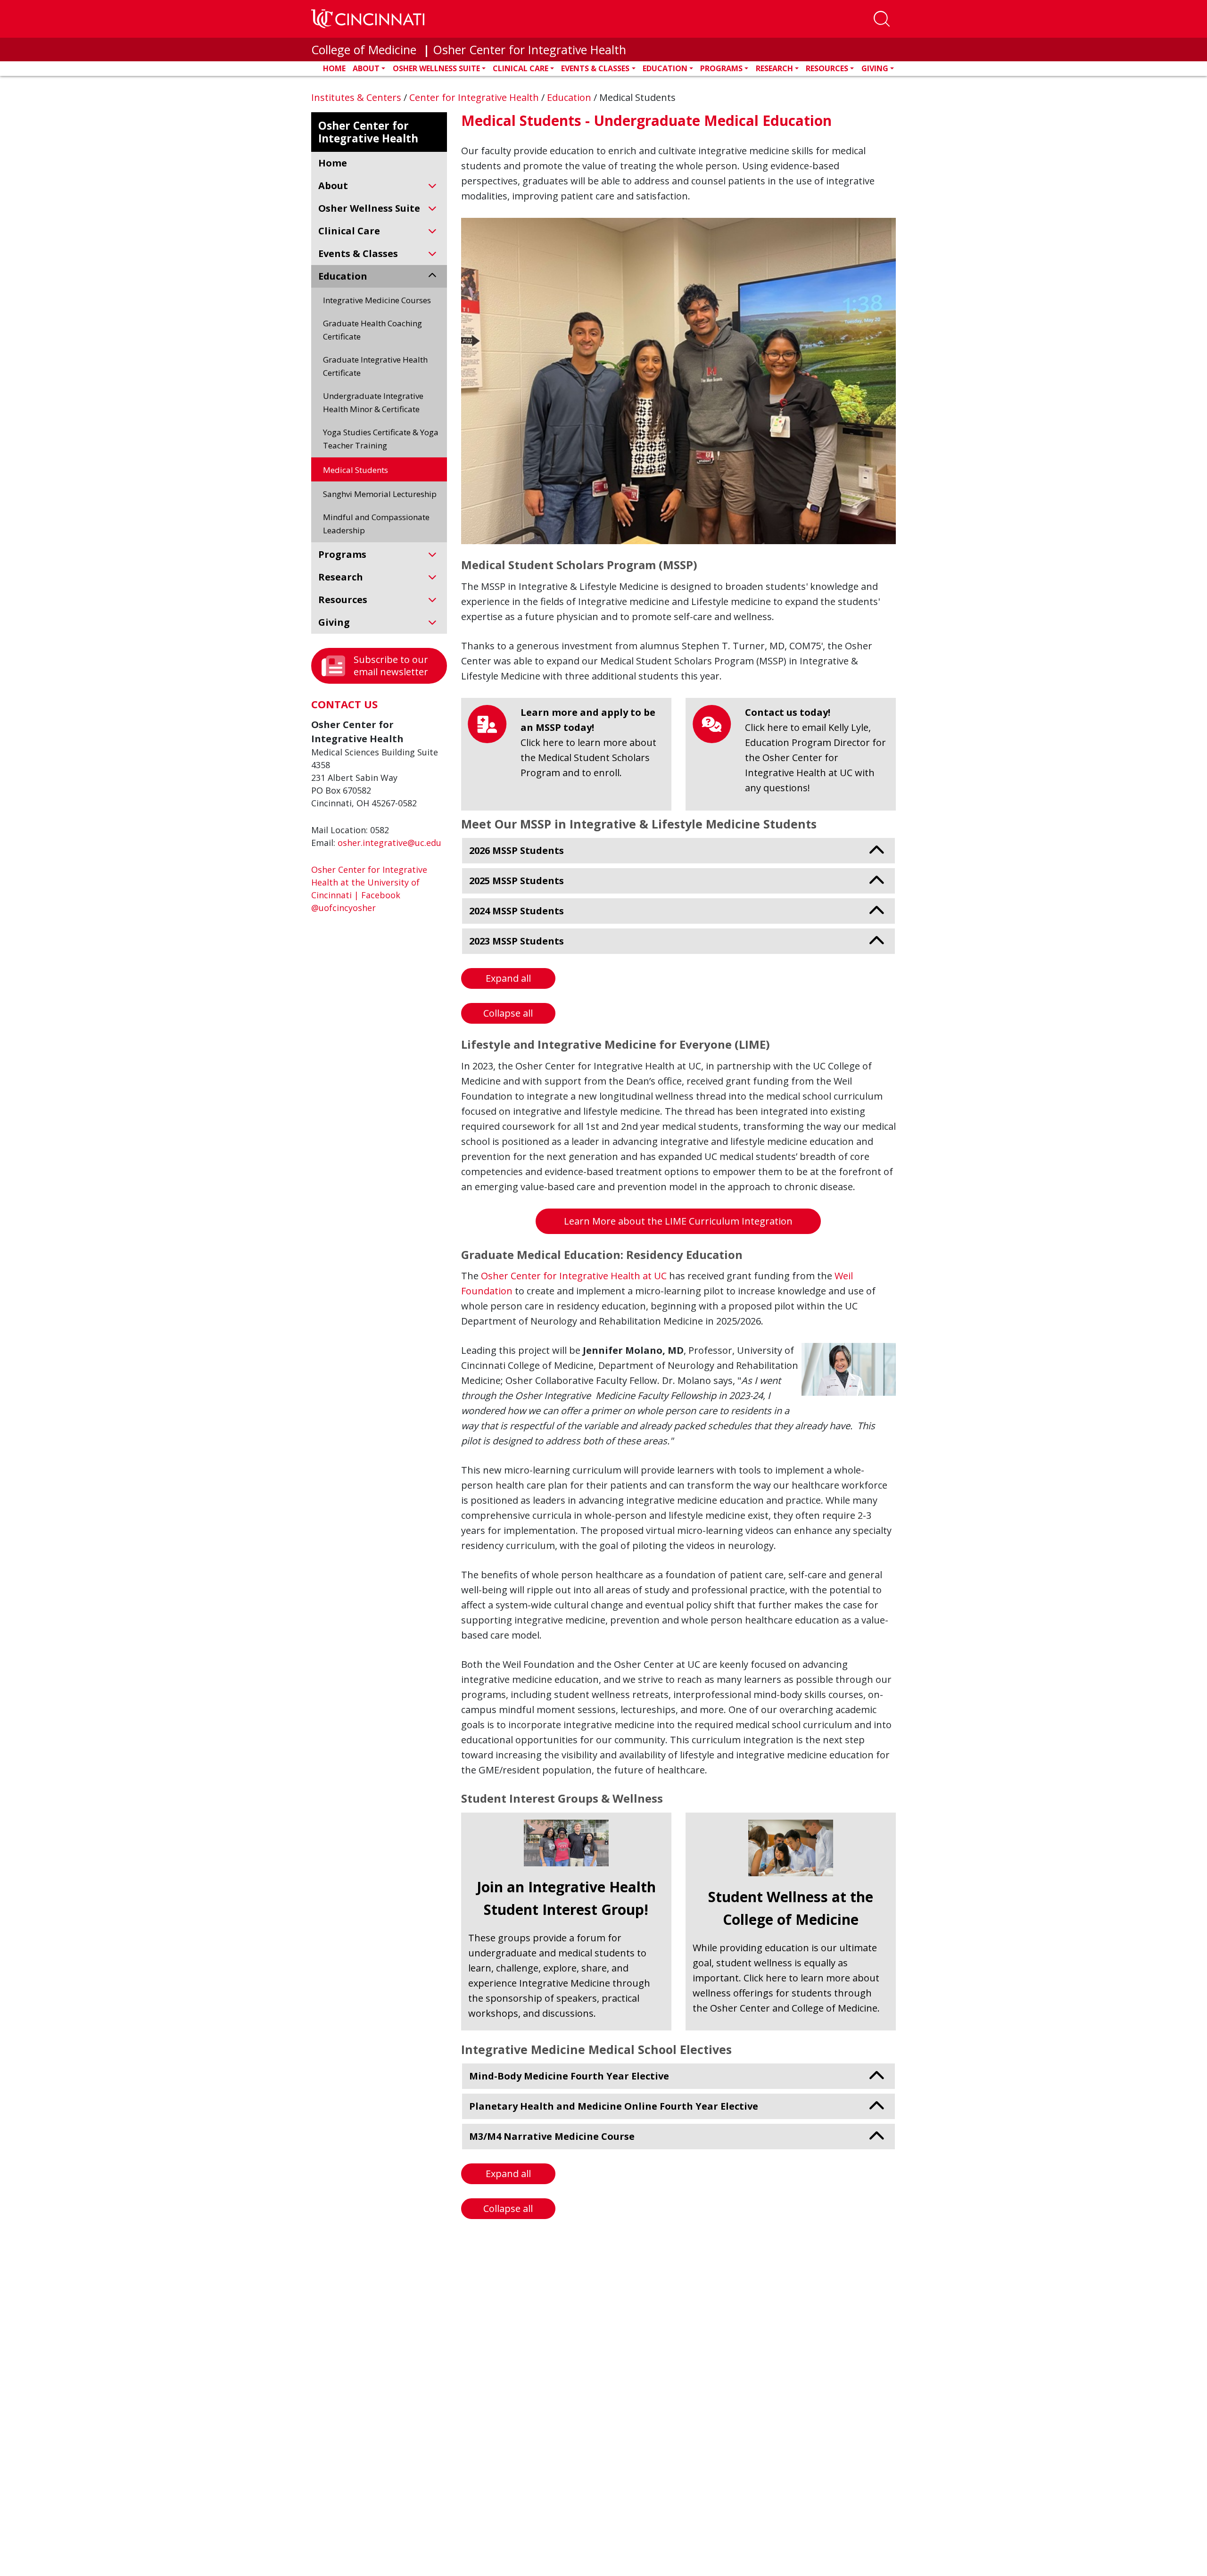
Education (665, 68)
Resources (827, 68)
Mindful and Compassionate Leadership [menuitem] (376, 524)
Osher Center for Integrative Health (529, 50)
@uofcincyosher (343, 908)
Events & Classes (595, 68)
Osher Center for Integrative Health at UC (574, 1276)
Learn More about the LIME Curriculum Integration (678, 1221)
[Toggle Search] (882, 19)
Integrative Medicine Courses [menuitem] (377, 300)
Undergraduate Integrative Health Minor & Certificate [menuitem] (373, 402)
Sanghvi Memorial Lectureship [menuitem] (380, 494)
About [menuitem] (333, 186)
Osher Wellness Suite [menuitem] (369, 208)
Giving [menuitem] (334, 622)
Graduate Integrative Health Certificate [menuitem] (375, 366)
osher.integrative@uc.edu (389, 843)
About (366, 68)
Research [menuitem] (341, 577)
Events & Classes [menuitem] (358, 253)
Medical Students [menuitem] (355, 470)
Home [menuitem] (333, 163)
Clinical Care (521, 68)
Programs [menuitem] (342, 554)
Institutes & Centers (357, 97)
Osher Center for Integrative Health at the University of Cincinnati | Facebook (369, 882)
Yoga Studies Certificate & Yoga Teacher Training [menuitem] (381, 439)
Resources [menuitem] (343, 600)
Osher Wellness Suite (436, 68)
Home (334, 68)
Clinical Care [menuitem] (349, 231)
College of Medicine (365, 50)
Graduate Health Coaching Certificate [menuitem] (372, 330)
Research (774, 68)
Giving (875, 68)
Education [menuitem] (343, 276)
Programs (721, 68)
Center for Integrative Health (475, 97)
